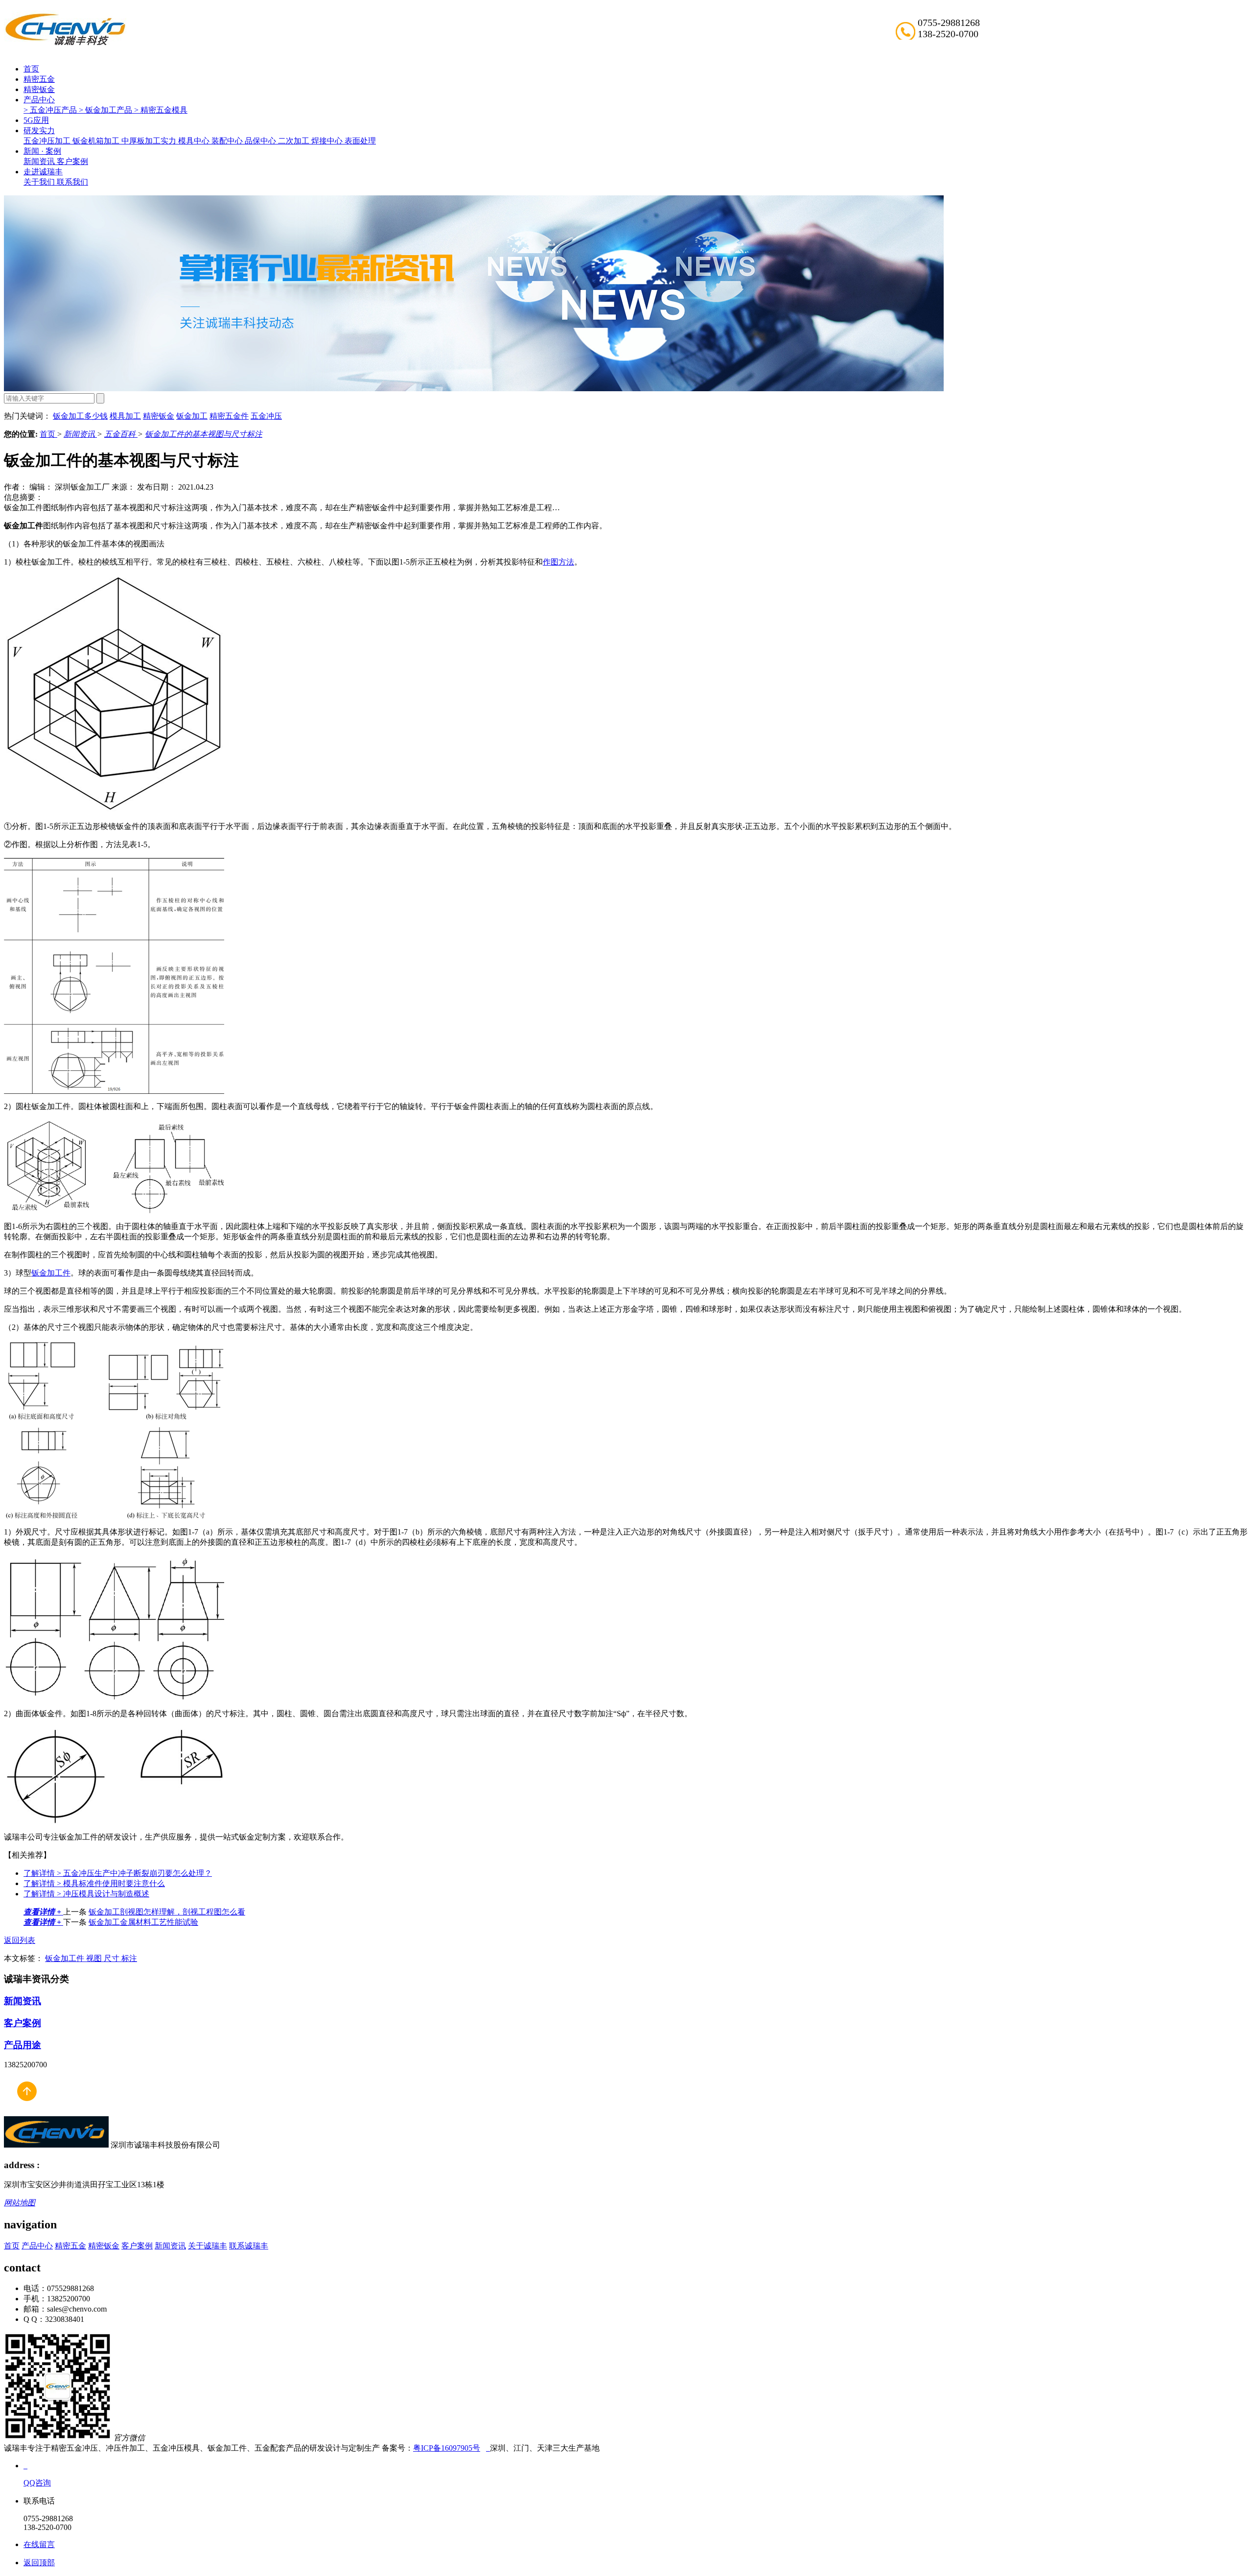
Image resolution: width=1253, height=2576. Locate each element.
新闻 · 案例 (42, 151)
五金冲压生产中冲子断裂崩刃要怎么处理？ (118, 1873)
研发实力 (39, 130)
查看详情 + (43, 1912)
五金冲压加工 (48, 141)
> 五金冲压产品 (51, 110)
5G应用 (36, 120)
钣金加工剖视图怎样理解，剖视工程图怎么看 (167, 1912)
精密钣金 (39, 89)
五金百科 (121, 434)
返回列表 (20, 1940)
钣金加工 (192, 416)
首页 (31, 69)
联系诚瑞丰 (249, 2246)
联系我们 (72, 182)
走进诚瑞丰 (43, 172)
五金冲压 (266, 416)
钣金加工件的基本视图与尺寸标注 (204, 434)
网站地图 (20, 2203)
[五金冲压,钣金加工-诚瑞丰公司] (26, 2112)
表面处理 (360, 141)
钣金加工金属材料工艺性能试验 (143, 1922)
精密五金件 (229, 416)
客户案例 (72, 161)
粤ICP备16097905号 (447, 2448)
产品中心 (39, 100)
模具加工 (125, 416)
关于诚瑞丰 (208, 2246)
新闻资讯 (40, 161)
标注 (129, 1958)
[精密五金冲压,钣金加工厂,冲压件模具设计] (65, 44)
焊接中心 (328, 141)
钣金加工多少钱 (80, 416)
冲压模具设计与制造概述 (86, 1894)
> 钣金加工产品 (106, 110)
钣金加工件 (51, 1273)
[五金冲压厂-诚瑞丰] (488, 2448)
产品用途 (23, 2045)
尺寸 (113, 1958)
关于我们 (40, 182)
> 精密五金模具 (161, 110)
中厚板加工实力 (150, 141)
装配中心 (228, 141)
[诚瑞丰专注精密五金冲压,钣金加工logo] (56, 2145)
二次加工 (295, 141)
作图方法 (558, 562)
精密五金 (39, 79)
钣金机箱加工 (97, 141)
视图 (95, 1958)
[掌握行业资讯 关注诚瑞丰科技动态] (474, 389)
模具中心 (195, 141)
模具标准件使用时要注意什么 (94, 1883)
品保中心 (261, 141)
